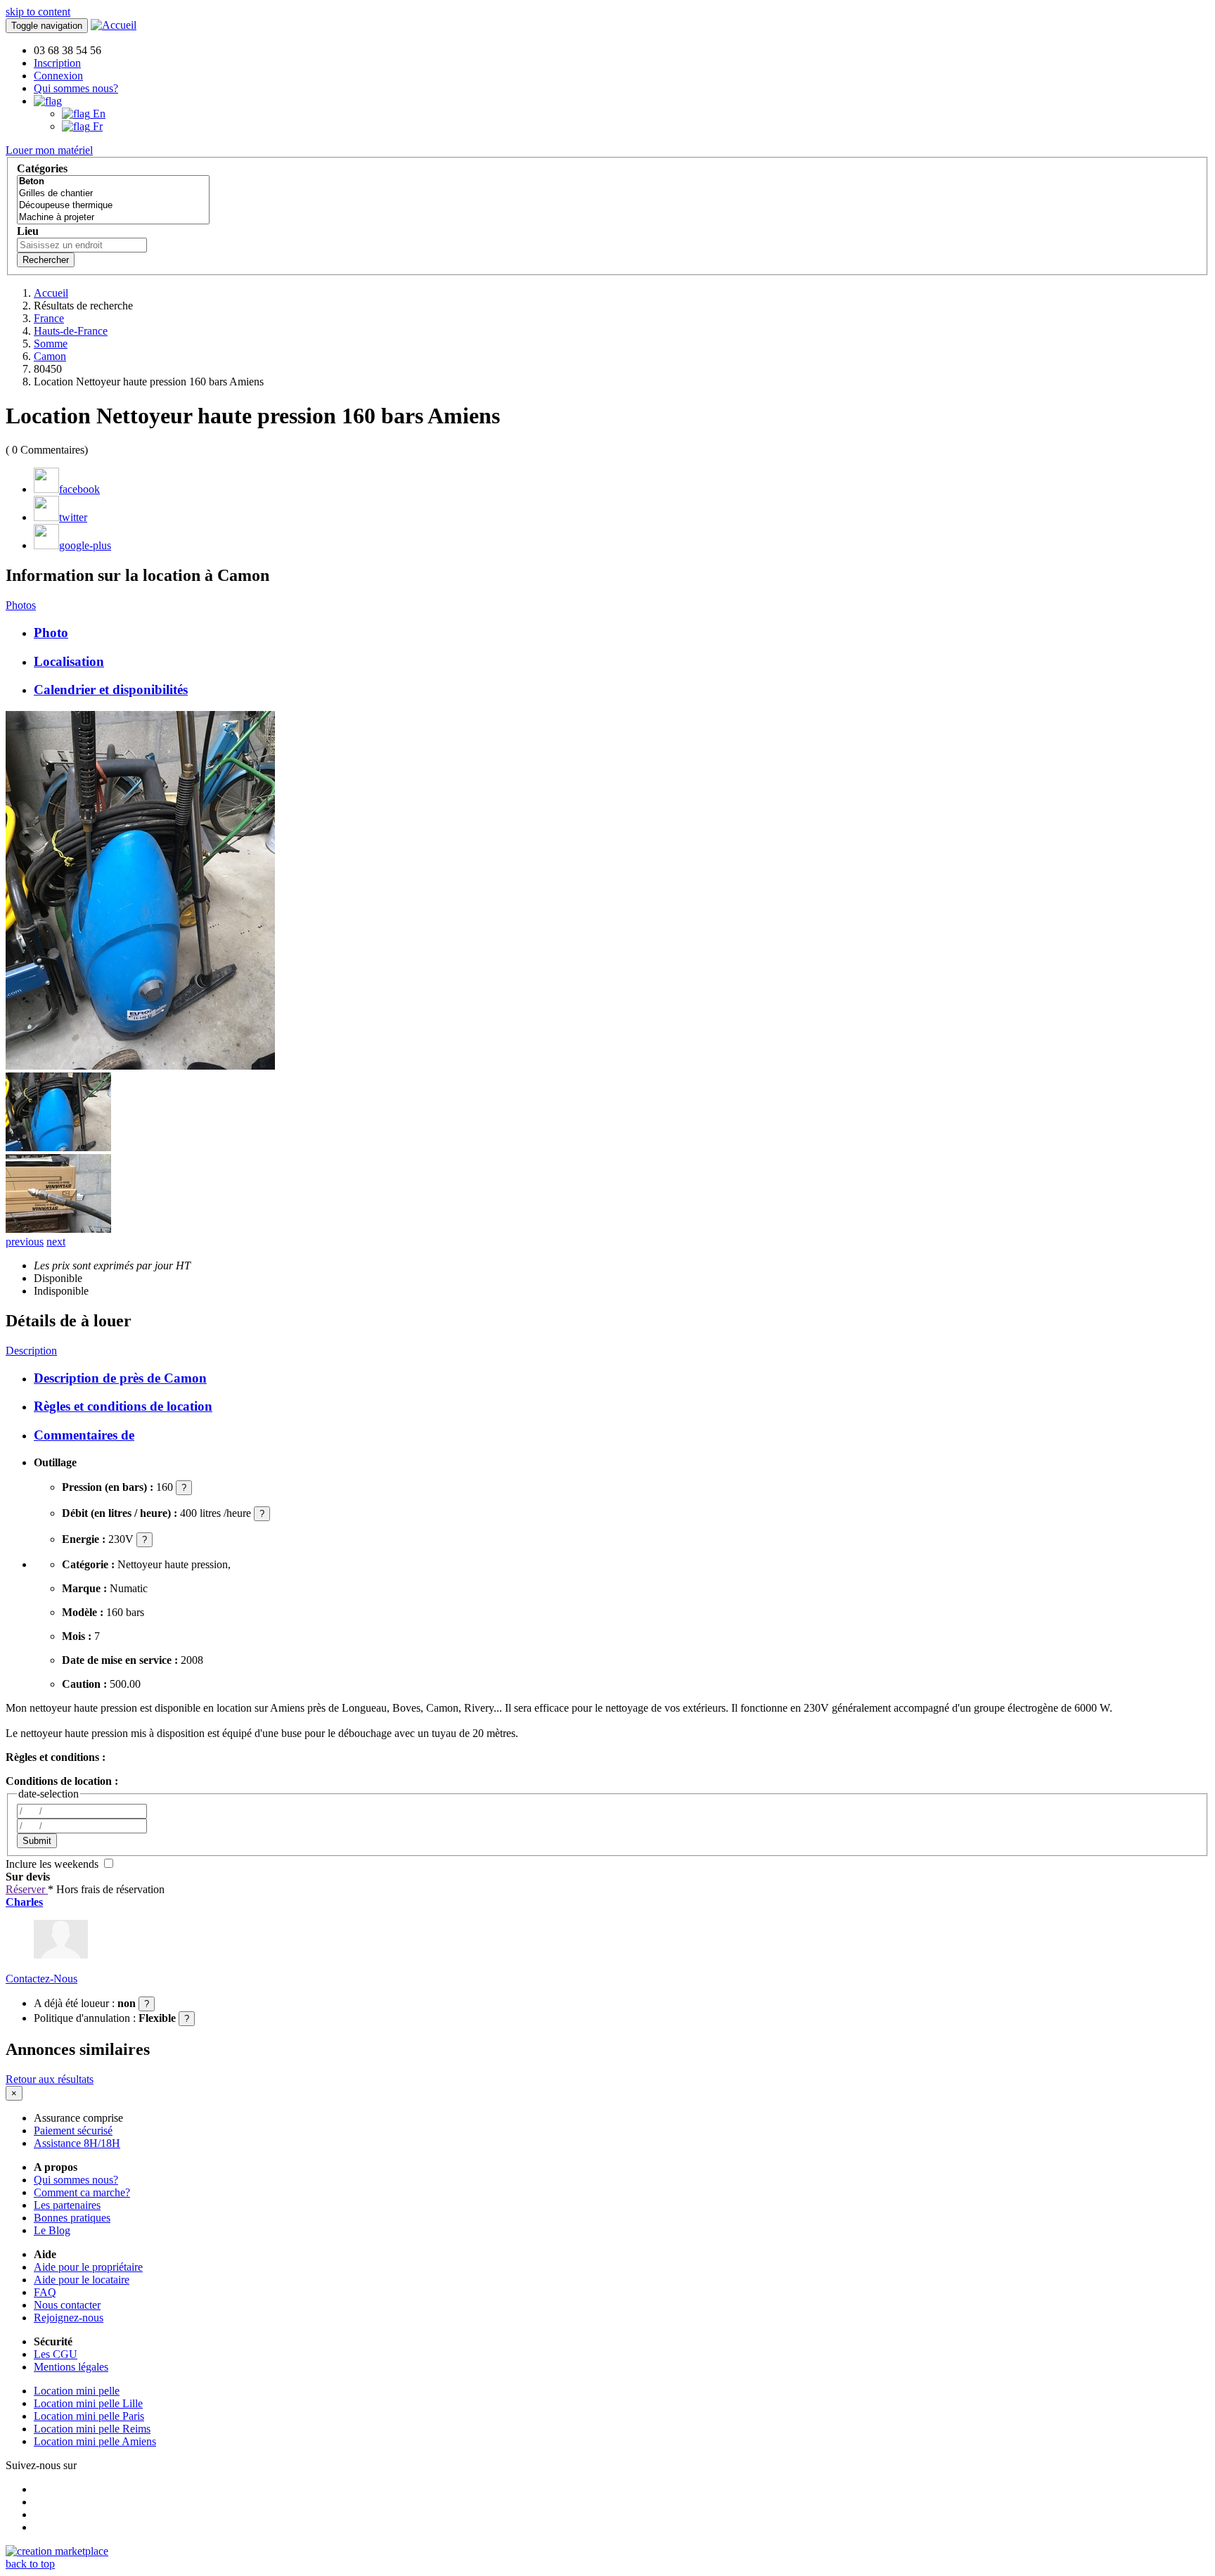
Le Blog (52, 2230)
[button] (48, 101)
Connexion (58, 76)
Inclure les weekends (53, 1864)
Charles (24, 1902)
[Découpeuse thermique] (113, 206)
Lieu (28, 231)
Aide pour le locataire (82, 2280)
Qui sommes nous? (76, 88)
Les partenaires (67, 2205)
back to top (30, 2564)
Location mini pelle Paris (89, 2416)
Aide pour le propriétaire (88, 2267)
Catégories (42, 168)
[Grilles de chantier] (113, 194)
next (56, 1242)
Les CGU (56, 2354)
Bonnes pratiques (72, 2218)
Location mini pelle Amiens (95, 2441)
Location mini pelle (77, 2391)
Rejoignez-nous (69, 2318)
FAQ (45, 2292)
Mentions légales (71, 2367)
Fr (96, 126)
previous (25, 1242)
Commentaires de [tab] (84, 1435)
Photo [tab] (51, 633)
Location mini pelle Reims (92, 2429)
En (98, 114)
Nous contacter (67, 2305)
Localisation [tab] (69, 661)
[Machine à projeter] (113, 218)
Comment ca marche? (82, 2192)
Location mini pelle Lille (88, 2403)
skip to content (38, 12)
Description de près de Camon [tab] (120, 1378)
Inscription (57, 63)
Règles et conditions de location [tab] (123, 1406)
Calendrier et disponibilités (111, 690)
